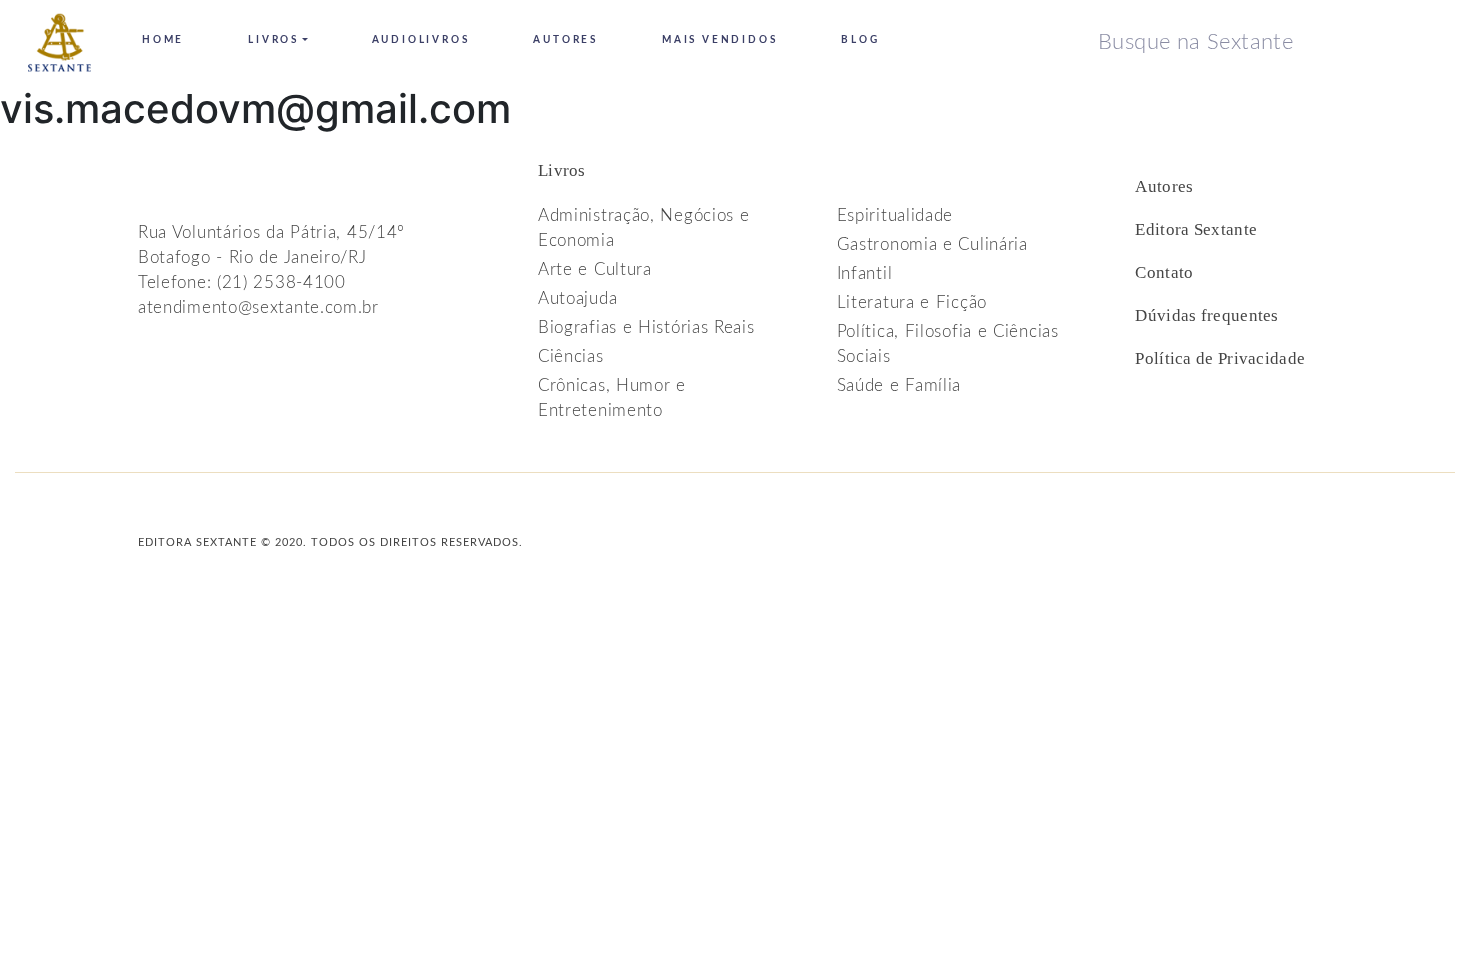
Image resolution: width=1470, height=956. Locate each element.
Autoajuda (577, 298)
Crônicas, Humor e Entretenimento (612, 398)
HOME (163, 40)
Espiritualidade (895, 215)
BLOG (860, 40)
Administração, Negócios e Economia (644, 228)
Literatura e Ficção (912, 302)
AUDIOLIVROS (421, 40)
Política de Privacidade (1220, 358)
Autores (1164, 186)
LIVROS (273, 40)
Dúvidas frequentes (1206, 315)
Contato (1164, 272)
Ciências (571, 356)
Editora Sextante (1196, 229)
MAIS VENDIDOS (719, 40)
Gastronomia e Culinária (932, 244)
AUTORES (565, 40)
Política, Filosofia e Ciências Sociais (948, 344)
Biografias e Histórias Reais (646, 327)
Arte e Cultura (595, 269)
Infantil (865, 273)
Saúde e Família (899, 385)
